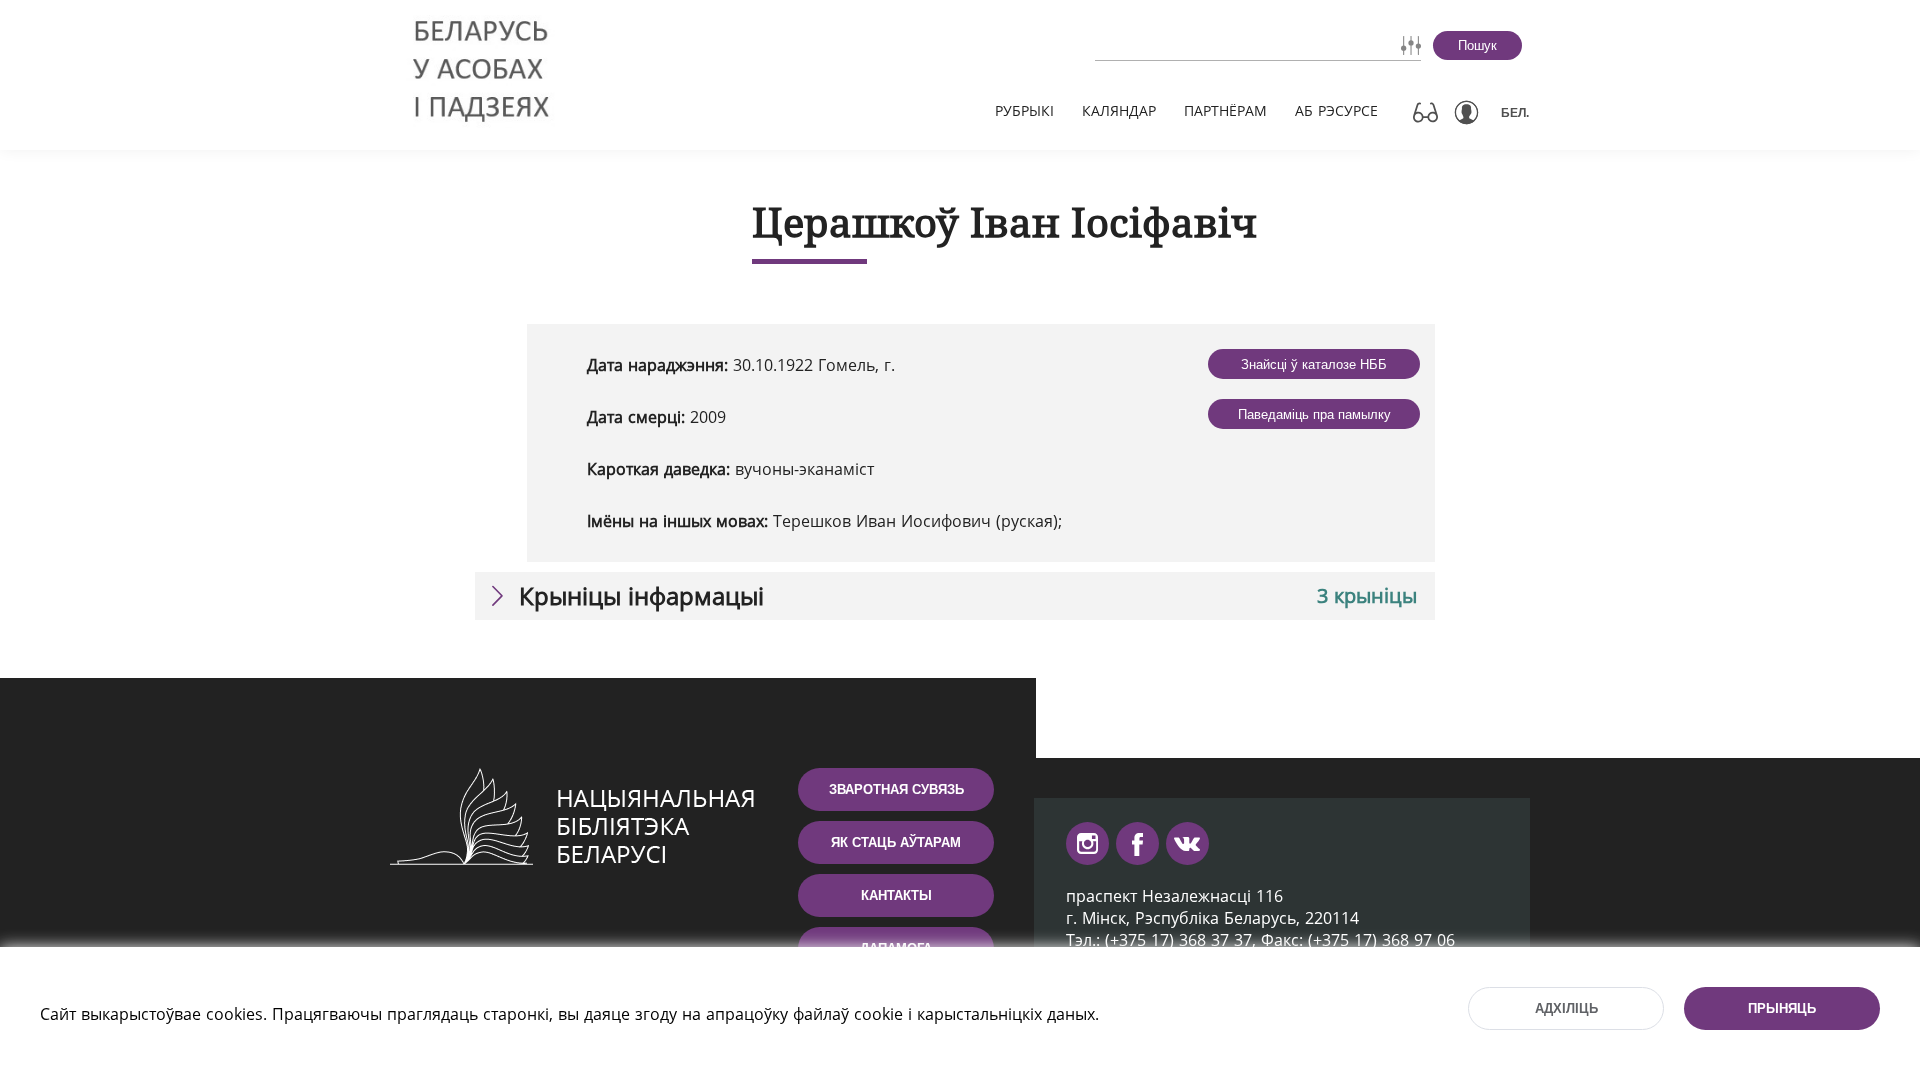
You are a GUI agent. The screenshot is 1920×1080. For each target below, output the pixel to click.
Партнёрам (1225, 110)
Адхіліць (1566, 1008)
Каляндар (1119, 110)
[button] (955, 596)
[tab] (955, 596)
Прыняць (1782, 1008)
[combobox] (1201, 45)
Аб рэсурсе (1336, 110)
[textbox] (1201, 45)
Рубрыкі (1024, 110)
